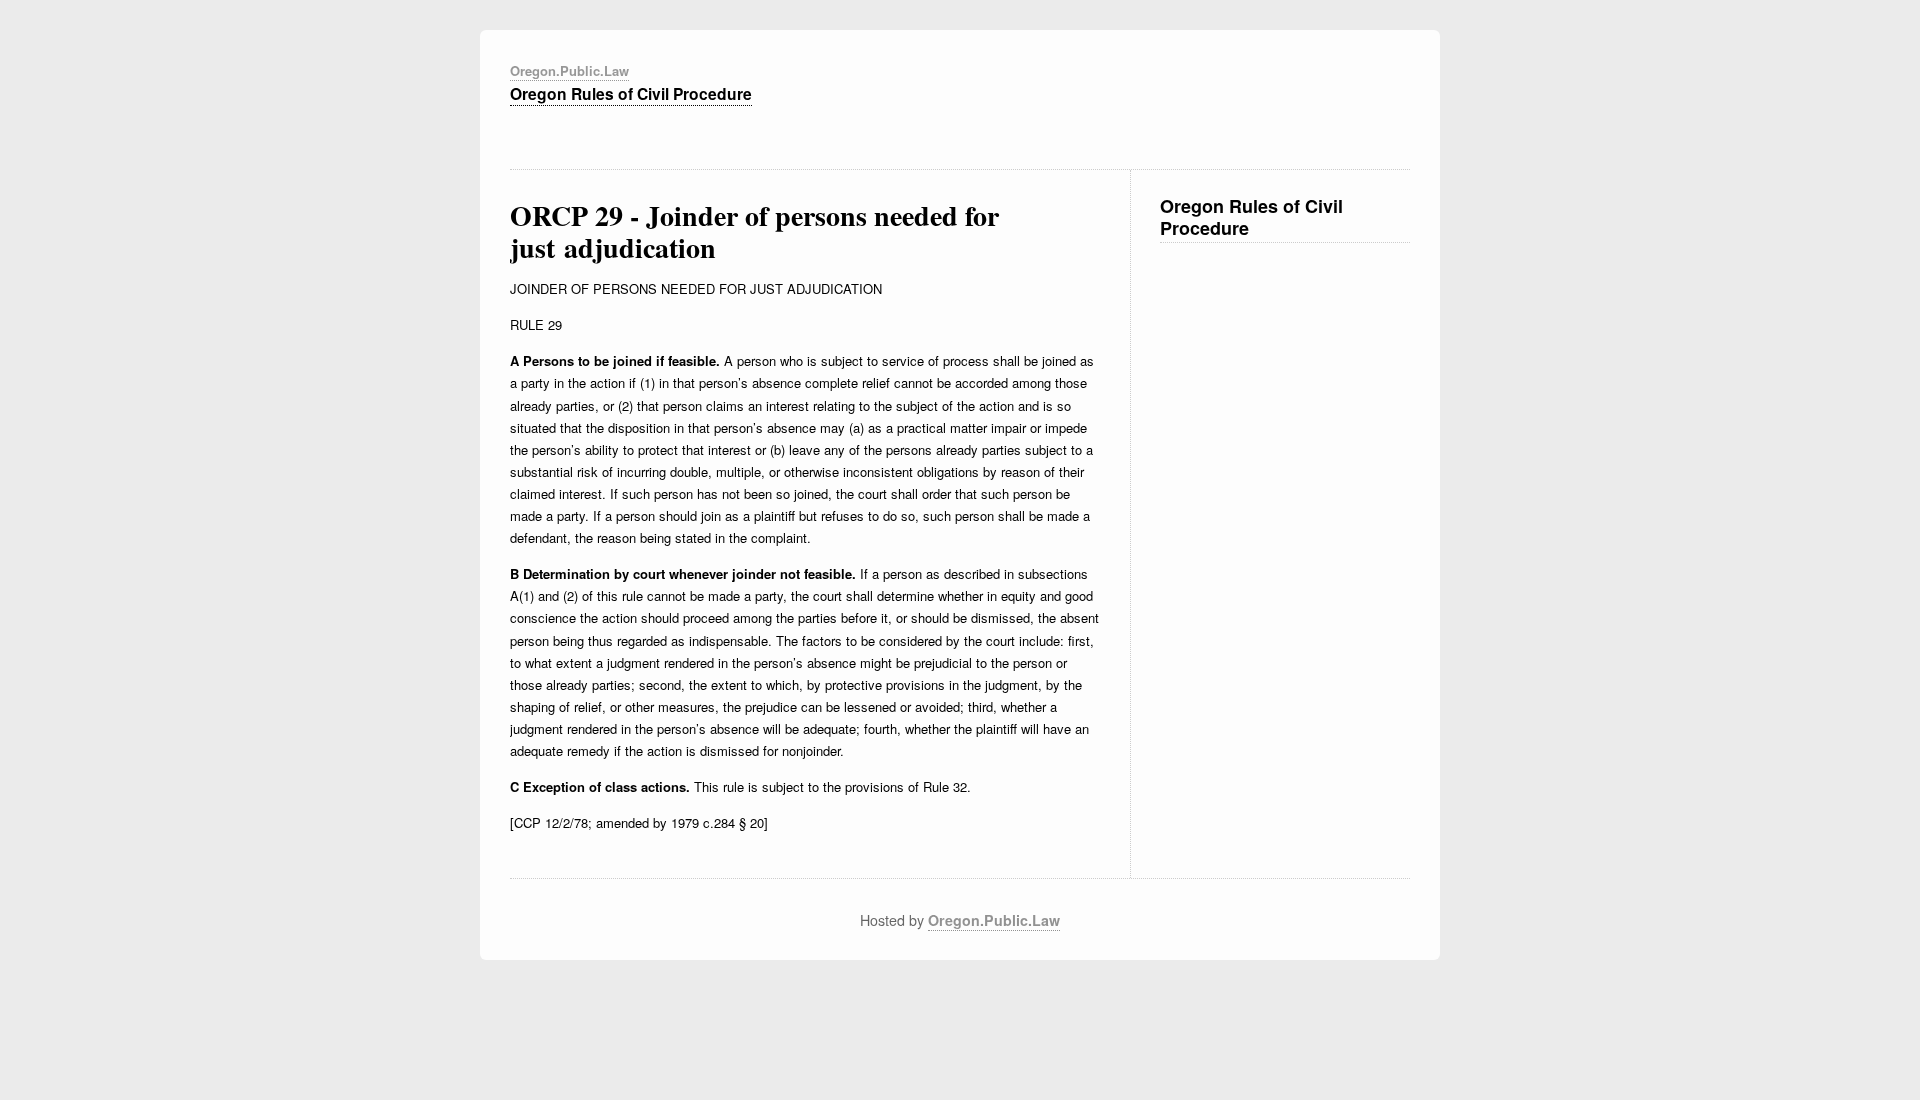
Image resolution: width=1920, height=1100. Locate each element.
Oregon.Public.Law (569, 70)
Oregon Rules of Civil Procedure (631, 93)
